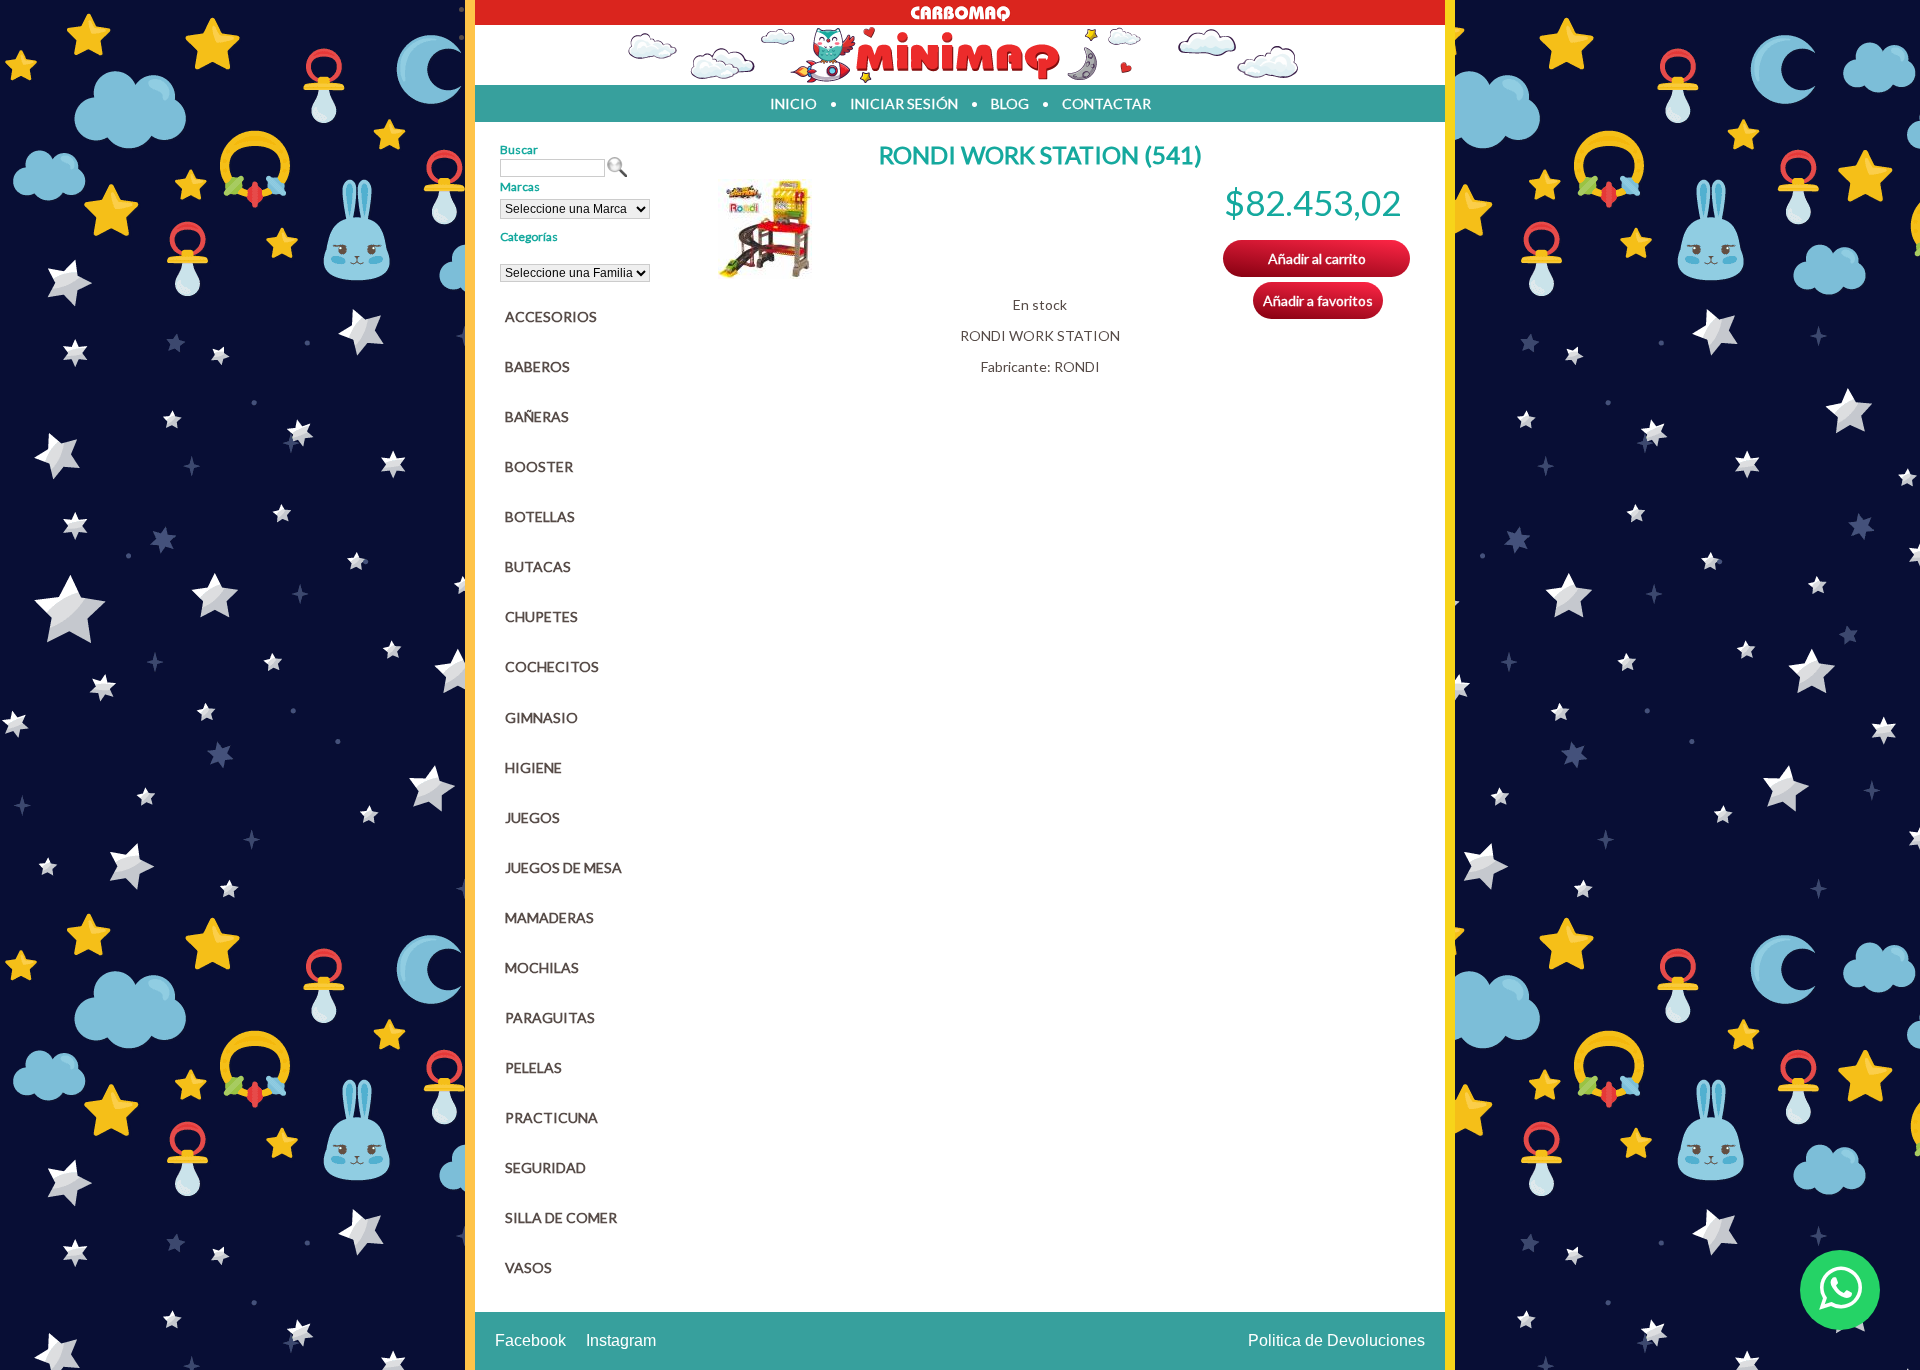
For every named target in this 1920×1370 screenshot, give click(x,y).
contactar (1106, 103)
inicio (793, 103)
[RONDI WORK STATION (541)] (765, 273)
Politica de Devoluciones (1336, 1340)
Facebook (530, 1340)
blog (1010, 103)
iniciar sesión (904, 103)
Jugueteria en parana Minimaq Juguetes (960, 55)
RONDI (1077, 366)
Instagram (621, 1340)
